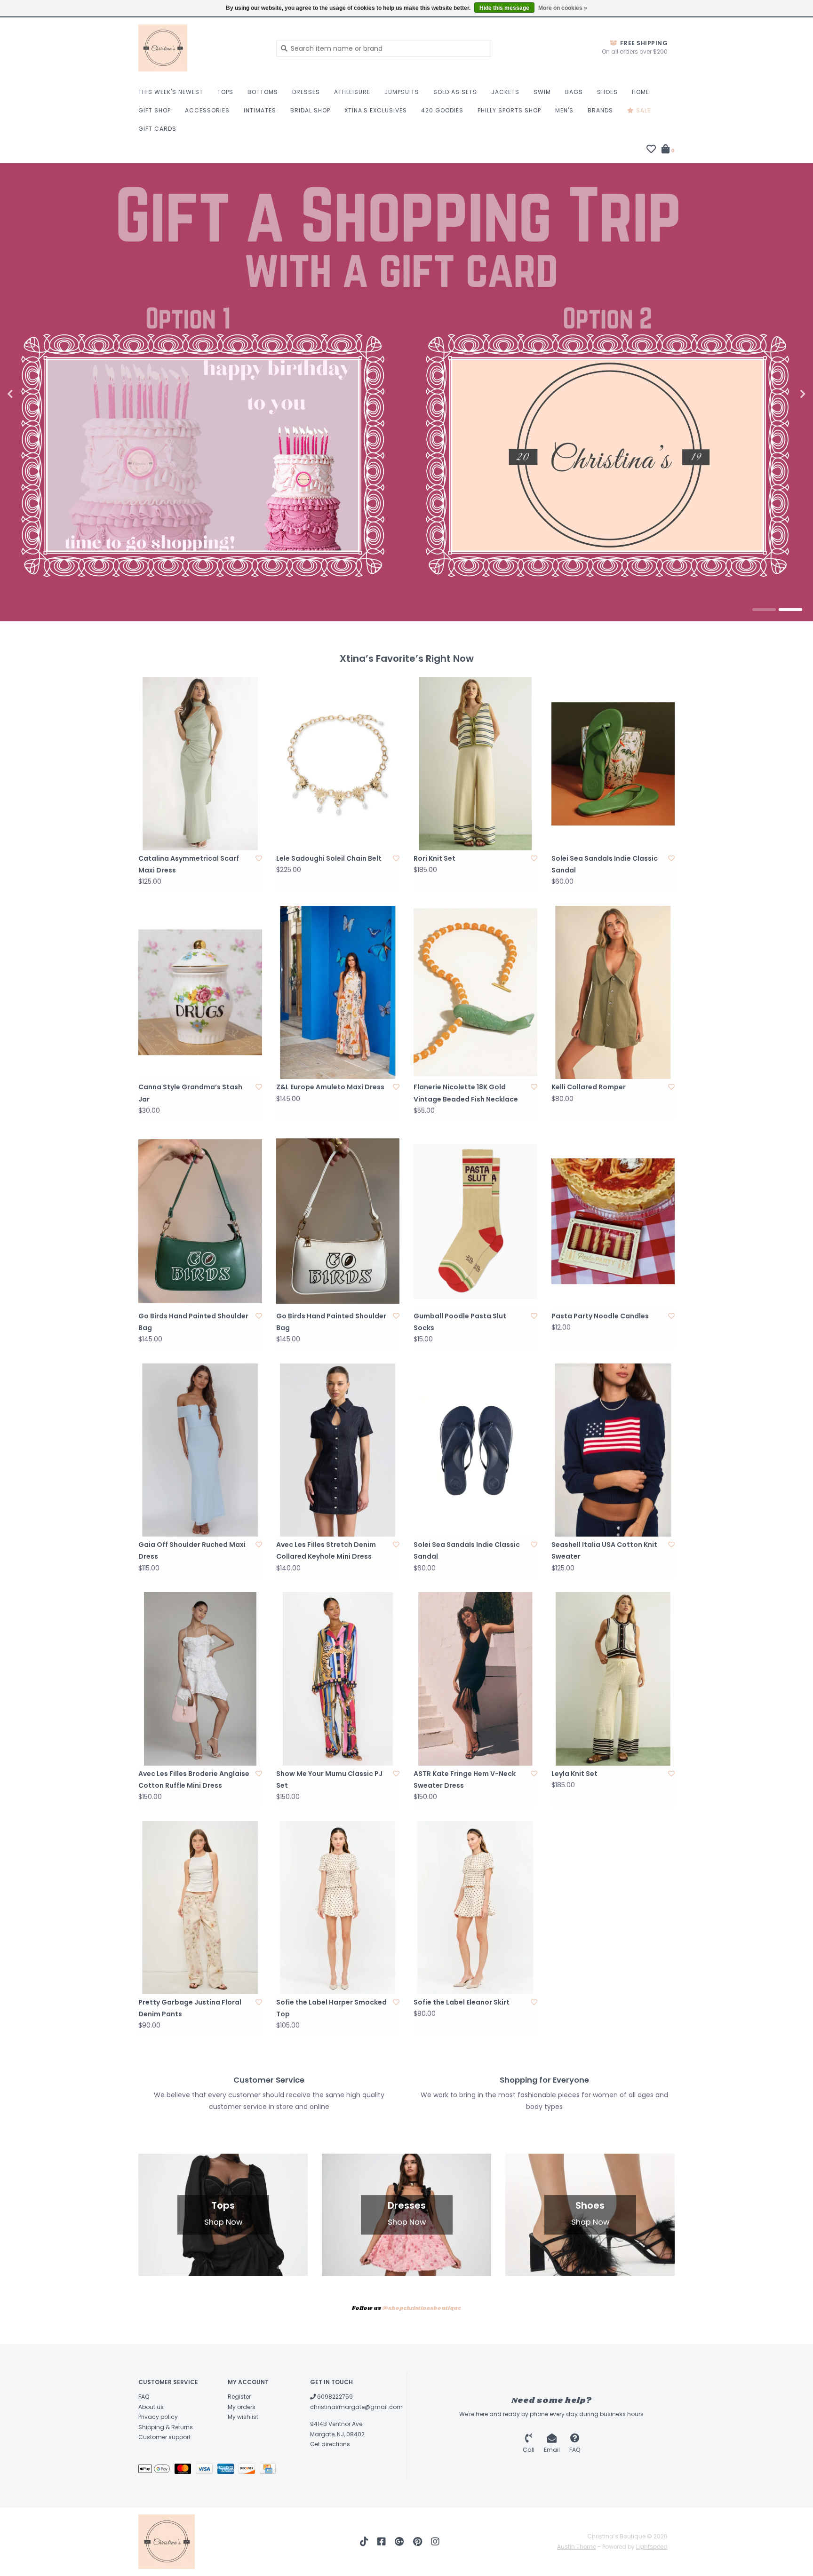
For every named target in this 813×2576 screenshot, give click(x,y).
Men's (564, 110)
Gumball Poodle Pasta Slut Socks (460, 1322)
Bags (574, 92)
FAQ (144, 2397)
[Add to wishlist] (259, 858)
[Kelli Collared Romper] (613, 992)
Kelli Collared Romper (589, 1087)
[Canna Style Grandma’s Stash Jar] (200, 992)
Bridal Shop (310, 110)
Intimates (260, 110)
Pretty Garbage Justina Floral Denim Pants (190, 2008)
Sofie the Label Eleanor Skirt (462, 2002)
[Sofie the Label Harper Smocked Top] (338, 1908)
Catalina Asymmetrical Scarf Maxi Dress (189, 864)
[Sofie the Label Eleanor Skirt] (475, 1908)
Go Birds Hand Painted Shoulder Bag (193, 1322)
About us (151, 2407)
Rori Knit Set (434, 858)
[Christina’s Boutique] (200, 48)
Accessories (207, 110)
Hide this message (504, 8)
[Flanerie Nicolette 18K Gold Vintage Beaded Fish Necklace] (475, 992)
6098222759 (334, 2397)
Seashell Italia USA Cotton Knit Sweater (604, 1550)
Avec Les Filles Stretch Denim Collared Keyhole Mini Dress (326, 1550)
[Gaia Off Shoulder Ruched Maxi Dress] (200, 1450)
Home (641, 92)
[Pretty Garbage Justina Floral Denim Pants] (200, 1908)
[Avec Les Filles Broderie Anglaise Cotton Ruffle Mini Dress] (200, 1679)
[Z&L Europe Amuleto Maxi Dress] (338, 992)
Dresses (306, 92)
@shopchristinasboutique (422, 2308)
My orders (242, 2407)
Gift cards (157, 129)
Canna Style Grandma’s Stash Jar (190, 1093)
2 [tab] (790, 610)
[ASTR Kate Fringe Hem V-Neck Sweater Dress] (475, 1679)
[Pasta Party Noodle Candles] (613, 1221)
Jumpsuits (402, 92)
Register (239, 2397)
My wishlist (243, 2417)
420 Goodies (442, 110)
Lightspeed (652, 2547)
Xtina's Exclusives (376, 110)
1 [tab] (764, 610)
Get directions (330, 2444)
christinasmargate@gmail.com (356, 2407)
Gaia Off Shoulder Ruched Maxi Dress (192, 1550)
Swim (542, 92)
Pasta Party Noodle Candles (600, 1316)
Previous (31, 394)
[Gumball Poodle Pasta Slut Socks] (475, 1221)
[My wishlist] (651, 150)
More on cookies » (563, 8)
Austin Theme (577, 2547)
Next (782, 394)
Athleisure (352, 92)
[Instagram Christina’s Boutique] (435, 2542)
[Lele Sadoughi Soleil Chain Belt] (338, 764)
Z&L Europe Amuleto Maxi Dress (330, 1087)
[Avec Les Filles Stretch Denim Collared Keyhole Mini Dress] (338, 1450)
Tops (225, 92)
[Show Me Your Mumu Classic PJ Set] (338, 1679)
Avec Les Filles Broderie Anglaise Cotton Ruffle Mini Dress (194, 1779)
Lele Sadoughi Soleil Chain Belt (329, 858)
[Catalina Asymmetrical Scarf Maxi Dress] (200, 764)
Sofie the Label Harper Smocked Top (331, 2008)
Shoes (607, 92)
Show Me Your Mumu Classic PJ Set (329, 1779)
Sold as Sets (455, 92)
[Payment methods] (156, 2470)
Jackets (505, 92)
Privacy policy (158, 2417)
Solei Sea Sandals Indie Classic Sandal (605, 864)
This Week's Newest (171, 92)
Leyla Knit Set (574, 1774)
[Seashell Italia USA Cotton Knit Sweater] (613, 1450)
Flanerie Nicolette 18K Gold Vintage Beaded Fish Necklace (466, 1093)
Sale (642, 110)
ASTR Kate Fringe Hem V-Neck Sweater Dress (465, 1779)
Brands (600, 110)
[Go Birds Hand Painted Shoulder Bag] (200, 1221)
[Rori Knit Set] (475, 764)
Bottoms (263, 92)
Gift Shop (155, 110)
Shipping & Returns (166, 2427)
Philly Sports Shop (509, 110)
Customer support (164, 2437)
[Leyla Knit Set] (613, 1679)
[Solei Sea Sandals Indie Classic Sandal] (613, 764)
